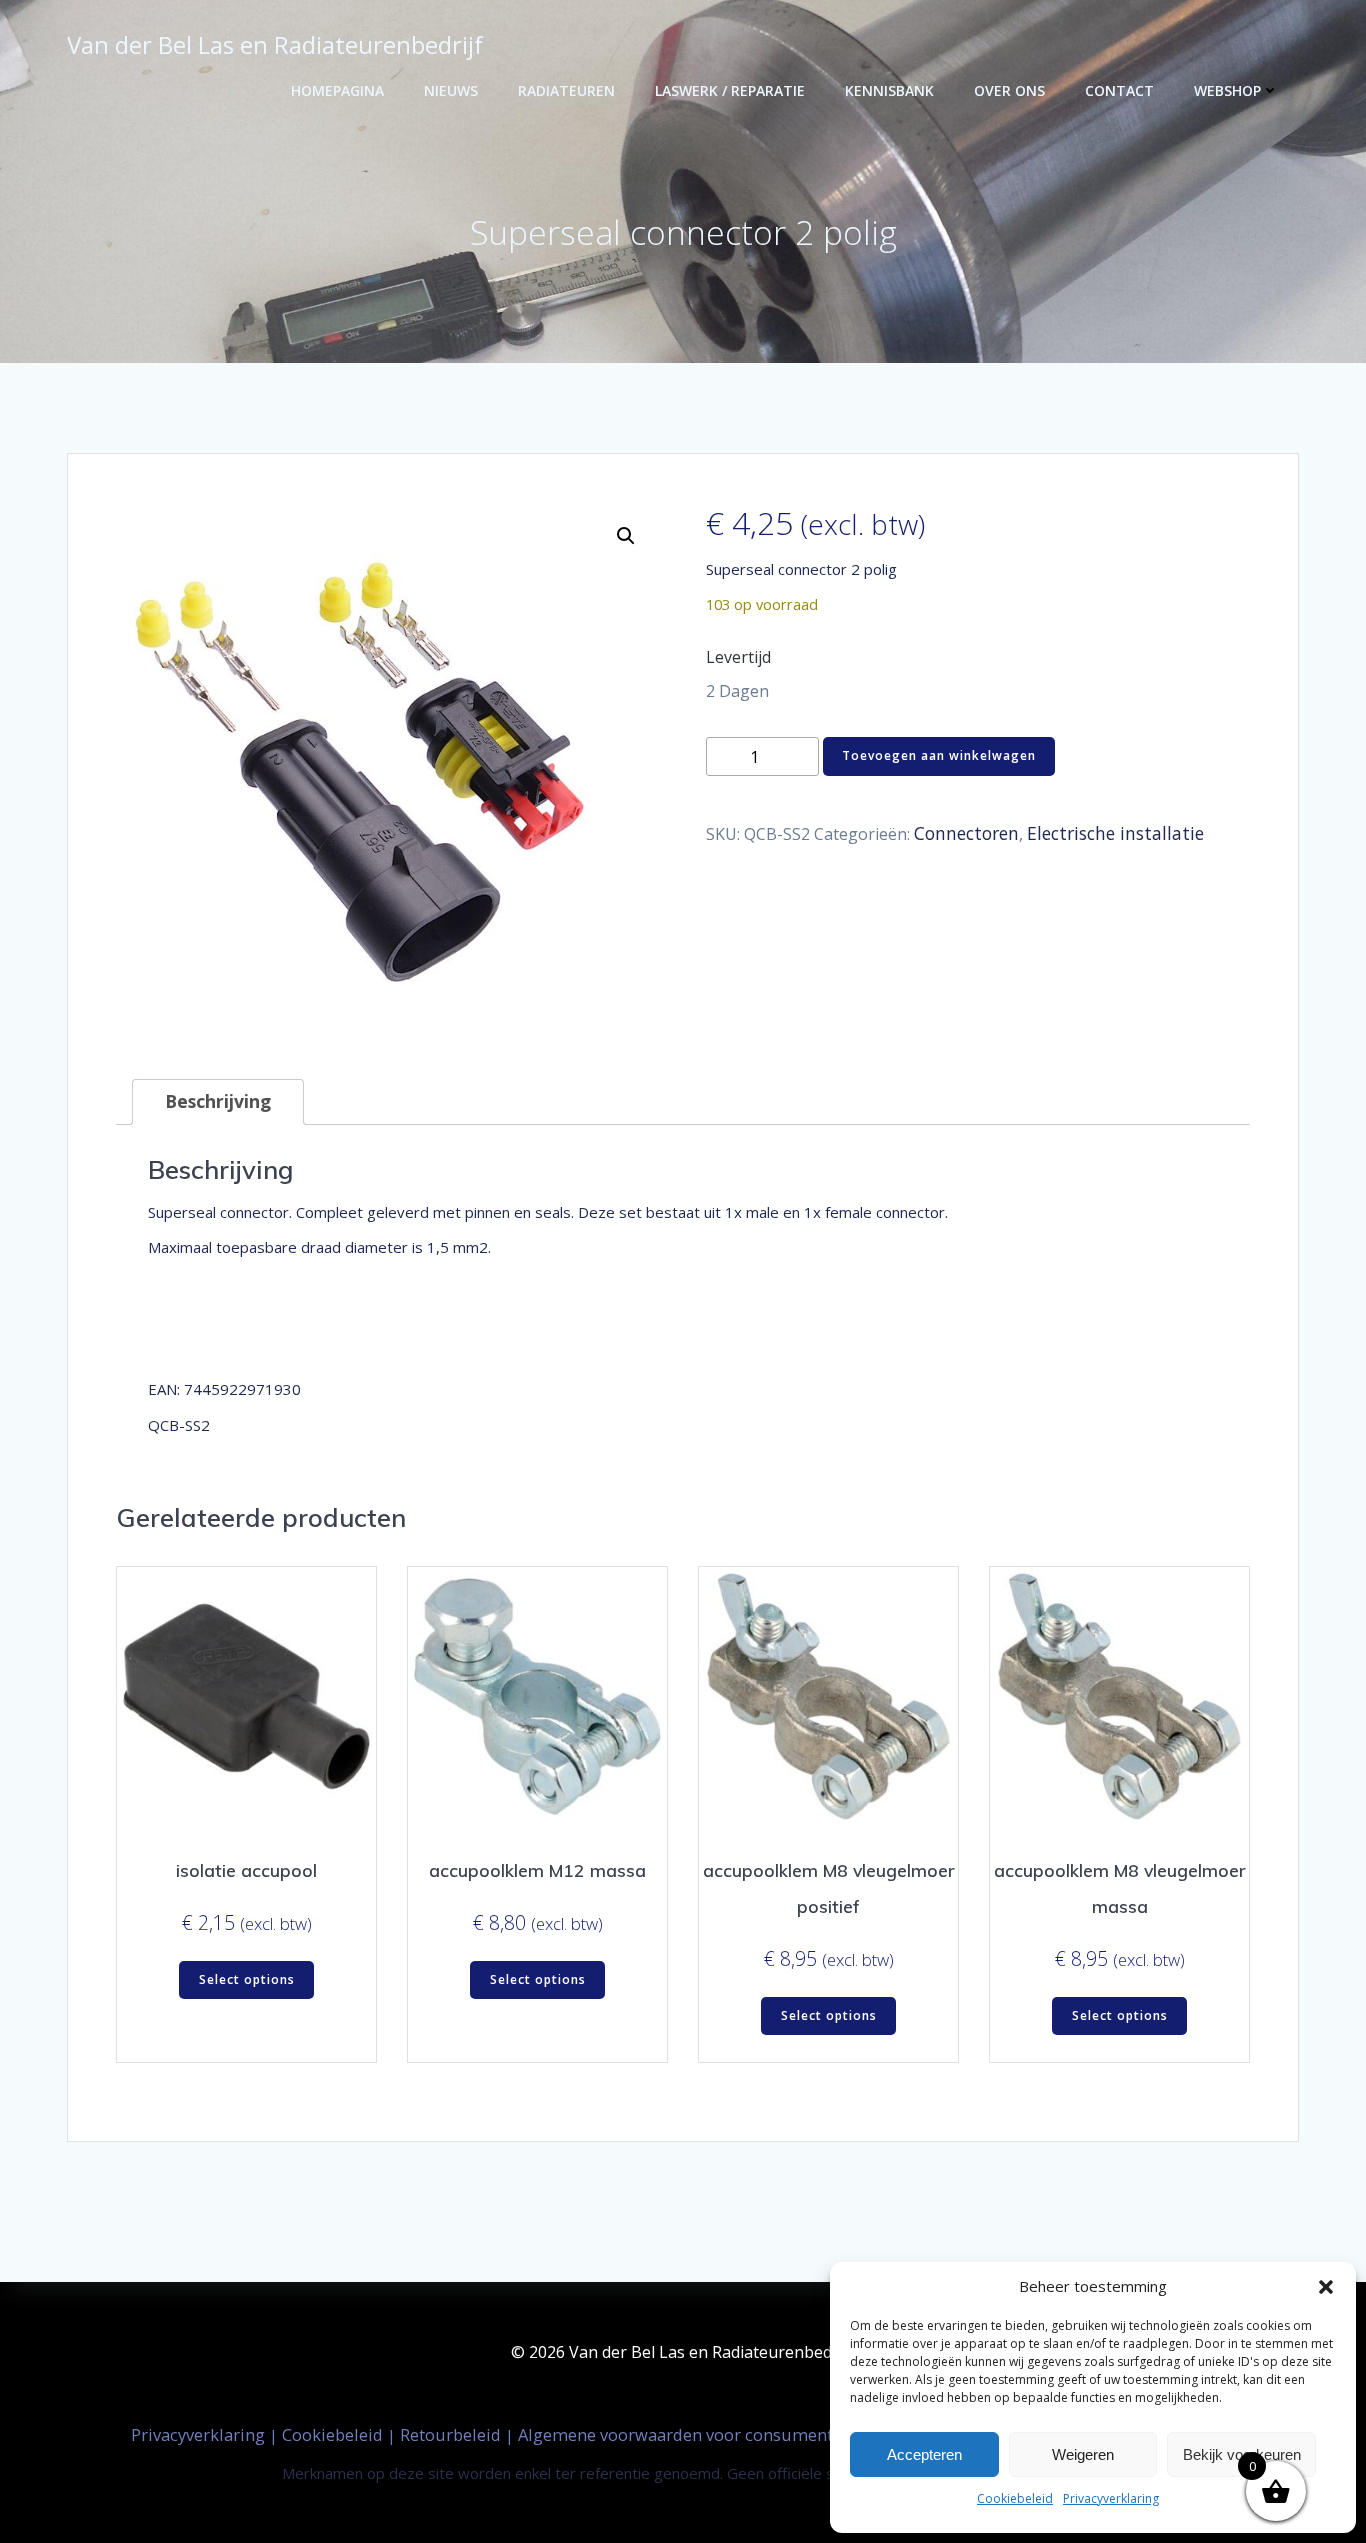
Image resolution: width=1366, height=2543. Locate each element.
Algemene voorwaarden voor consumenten (687, 2434)
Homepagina (337, 90)
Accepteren (924, 2454)
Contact (1119, 90)
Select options (247, 1979)
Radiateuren (566, 90)
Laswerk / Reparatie (730, 90)
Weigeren (1083, 2454)
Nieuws (451, 90)
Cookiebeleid (1015, 2498)
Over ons (1009, 90)
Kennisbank (889, 90)
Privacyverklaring (1111, 2498)
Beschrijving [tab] (218, 1101)
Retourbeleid (452, 2434)
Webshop (1227, 90)
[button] (1326, 2287)
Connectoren (966, 833)
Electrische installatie (1115, 833)
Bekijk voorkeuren (1242, 2454)
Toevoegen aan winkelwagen (939, 755)
